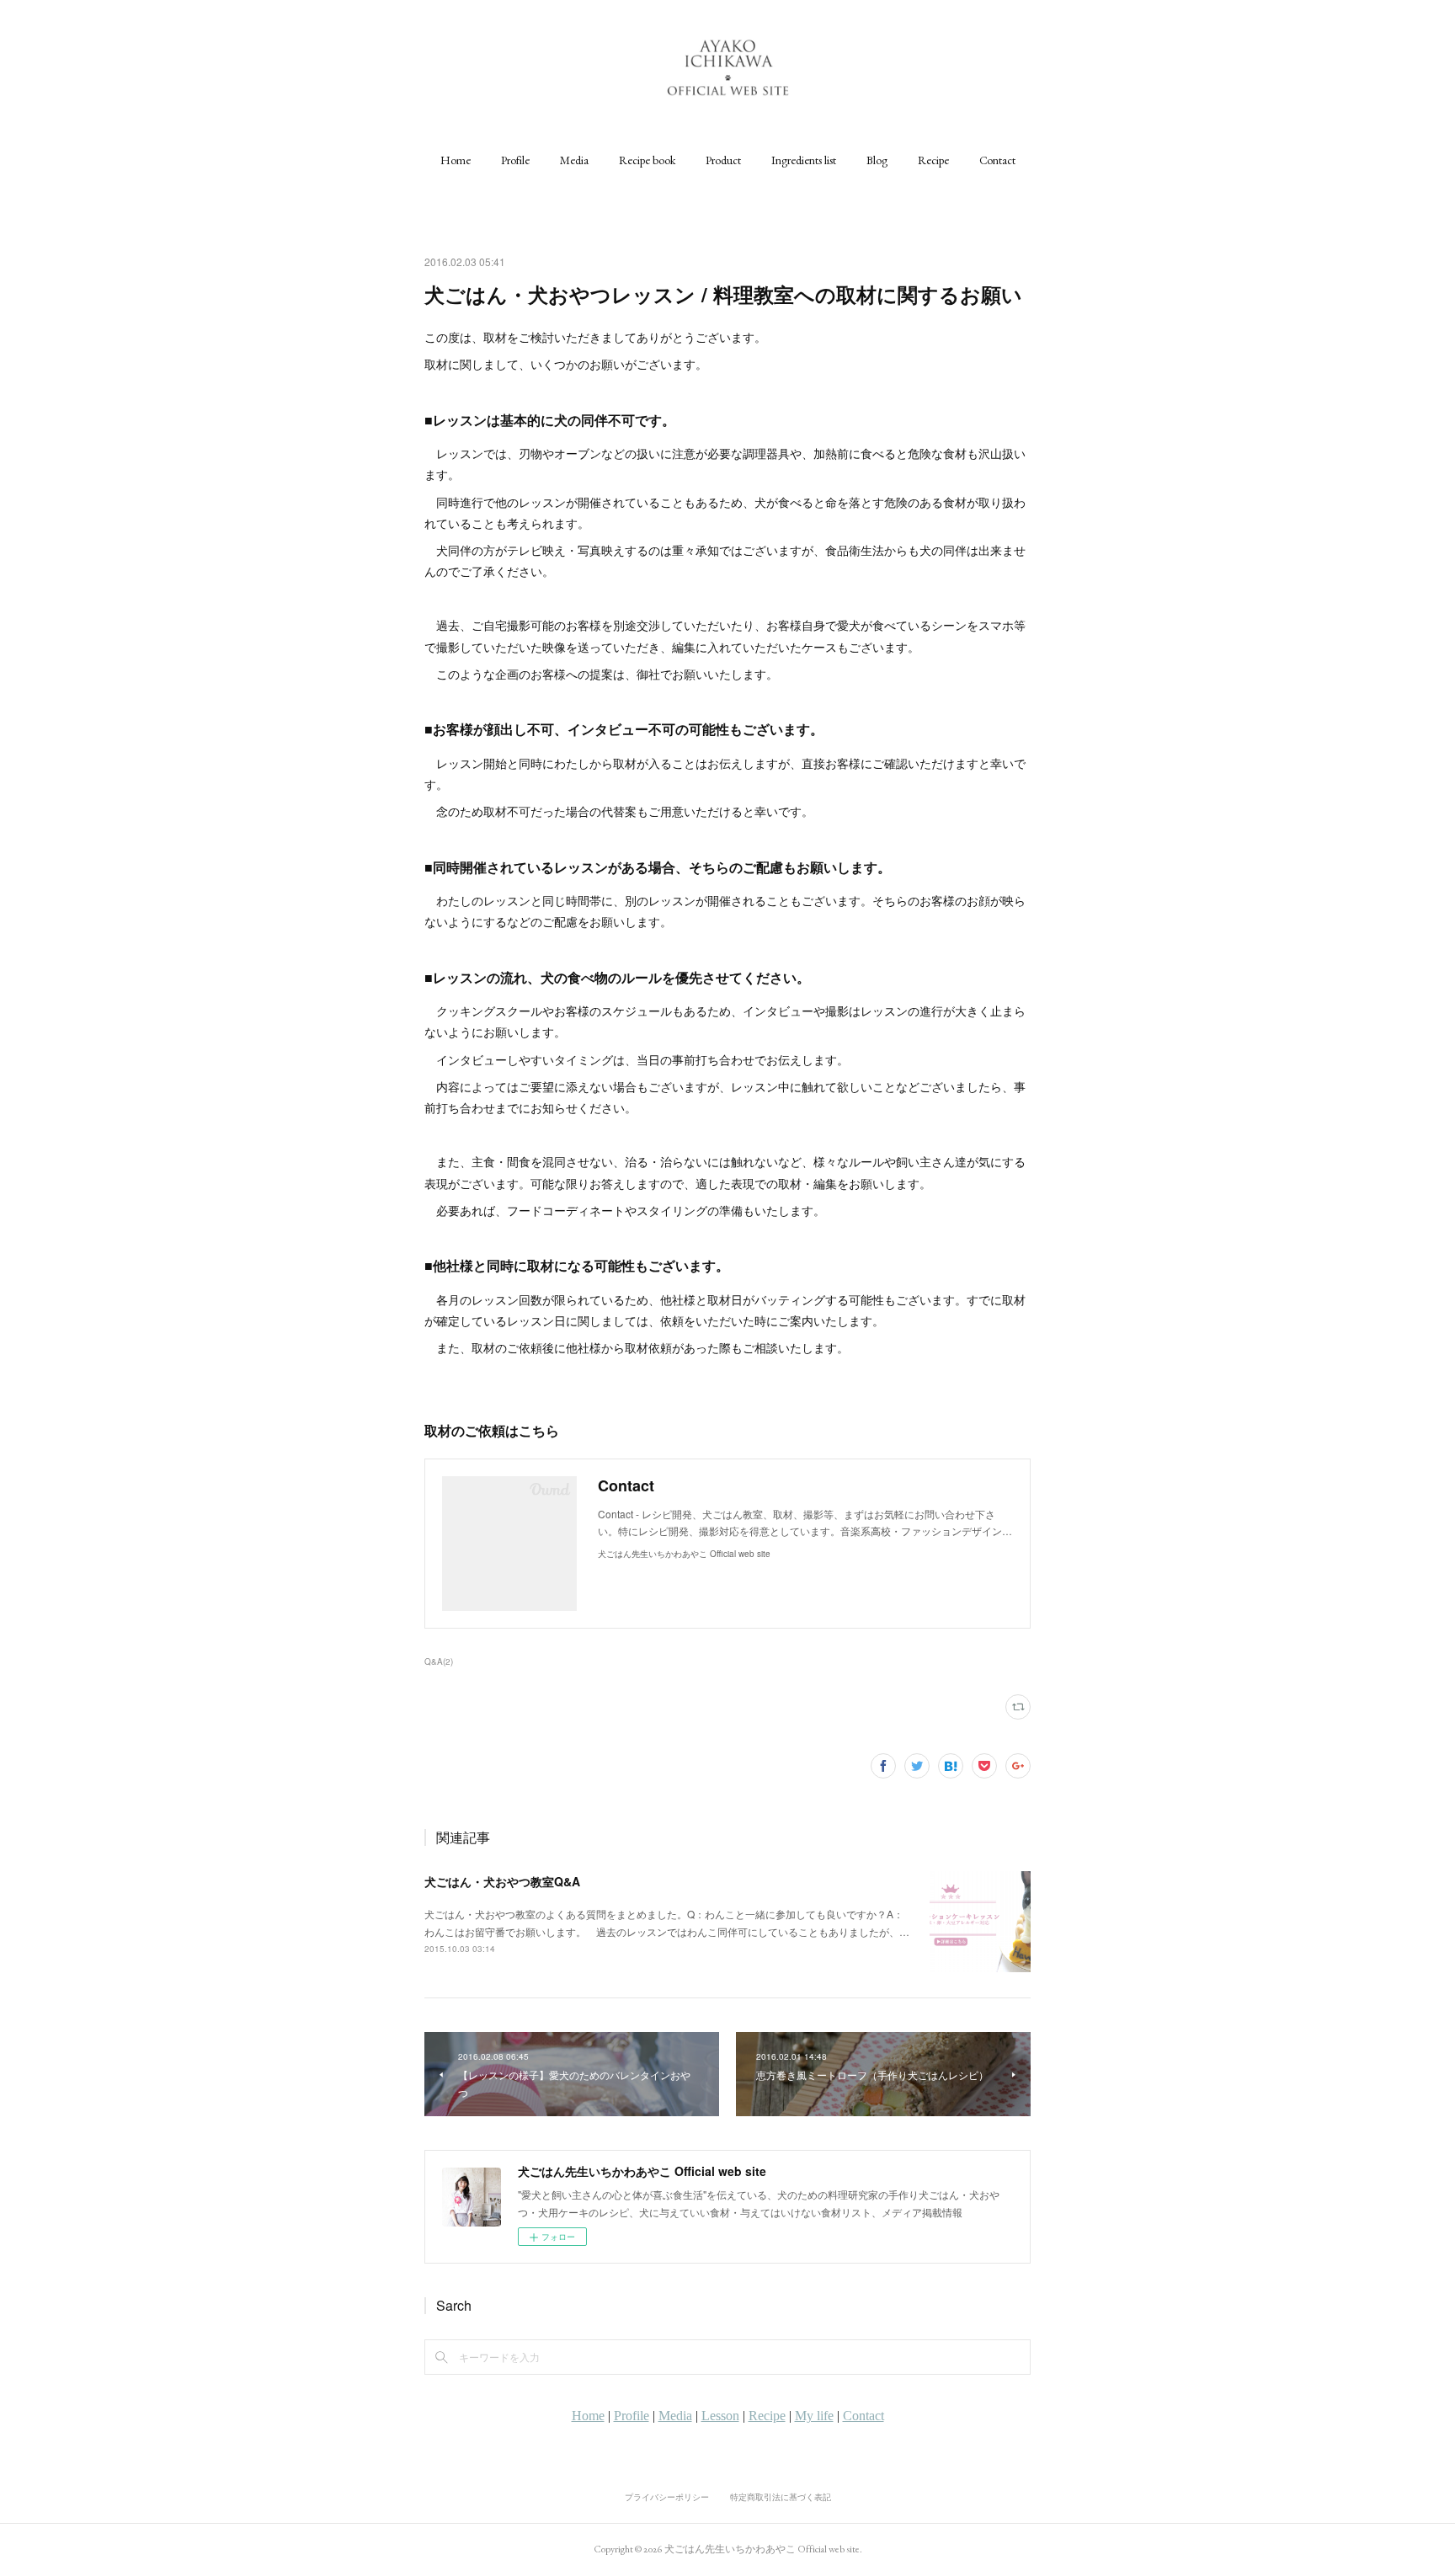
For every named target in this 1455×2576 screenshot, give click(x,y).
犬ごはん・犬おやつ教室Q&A (502, 1881)
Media (574, 160)
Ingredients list (804, 160)
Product (723, 160)
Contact (997, 160)
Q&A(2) (439, 1661)
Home (456, 160)
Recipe (933, 160)
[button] (456, 160)
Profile (515, 160)
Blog (877, 160)
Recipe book (647, 160)
